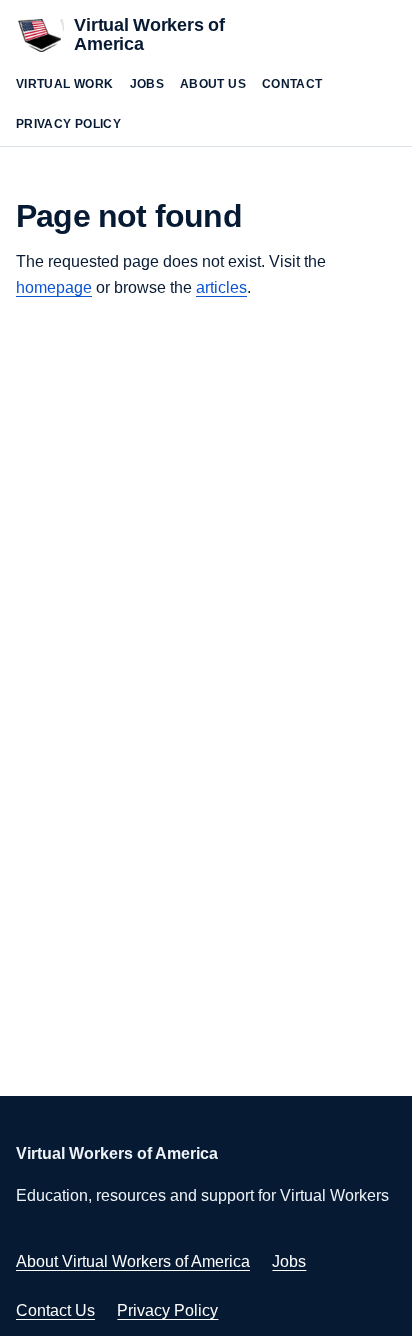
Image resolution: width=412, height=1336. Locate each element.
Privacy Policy (68, 124)
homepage (54, 287)
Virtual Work (65, 84)
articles (221, 287)
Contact (292, 84)
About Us (213, 84)
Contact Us (55, 1310)
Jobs (147, 84)
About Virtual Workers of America (133, 1261)
